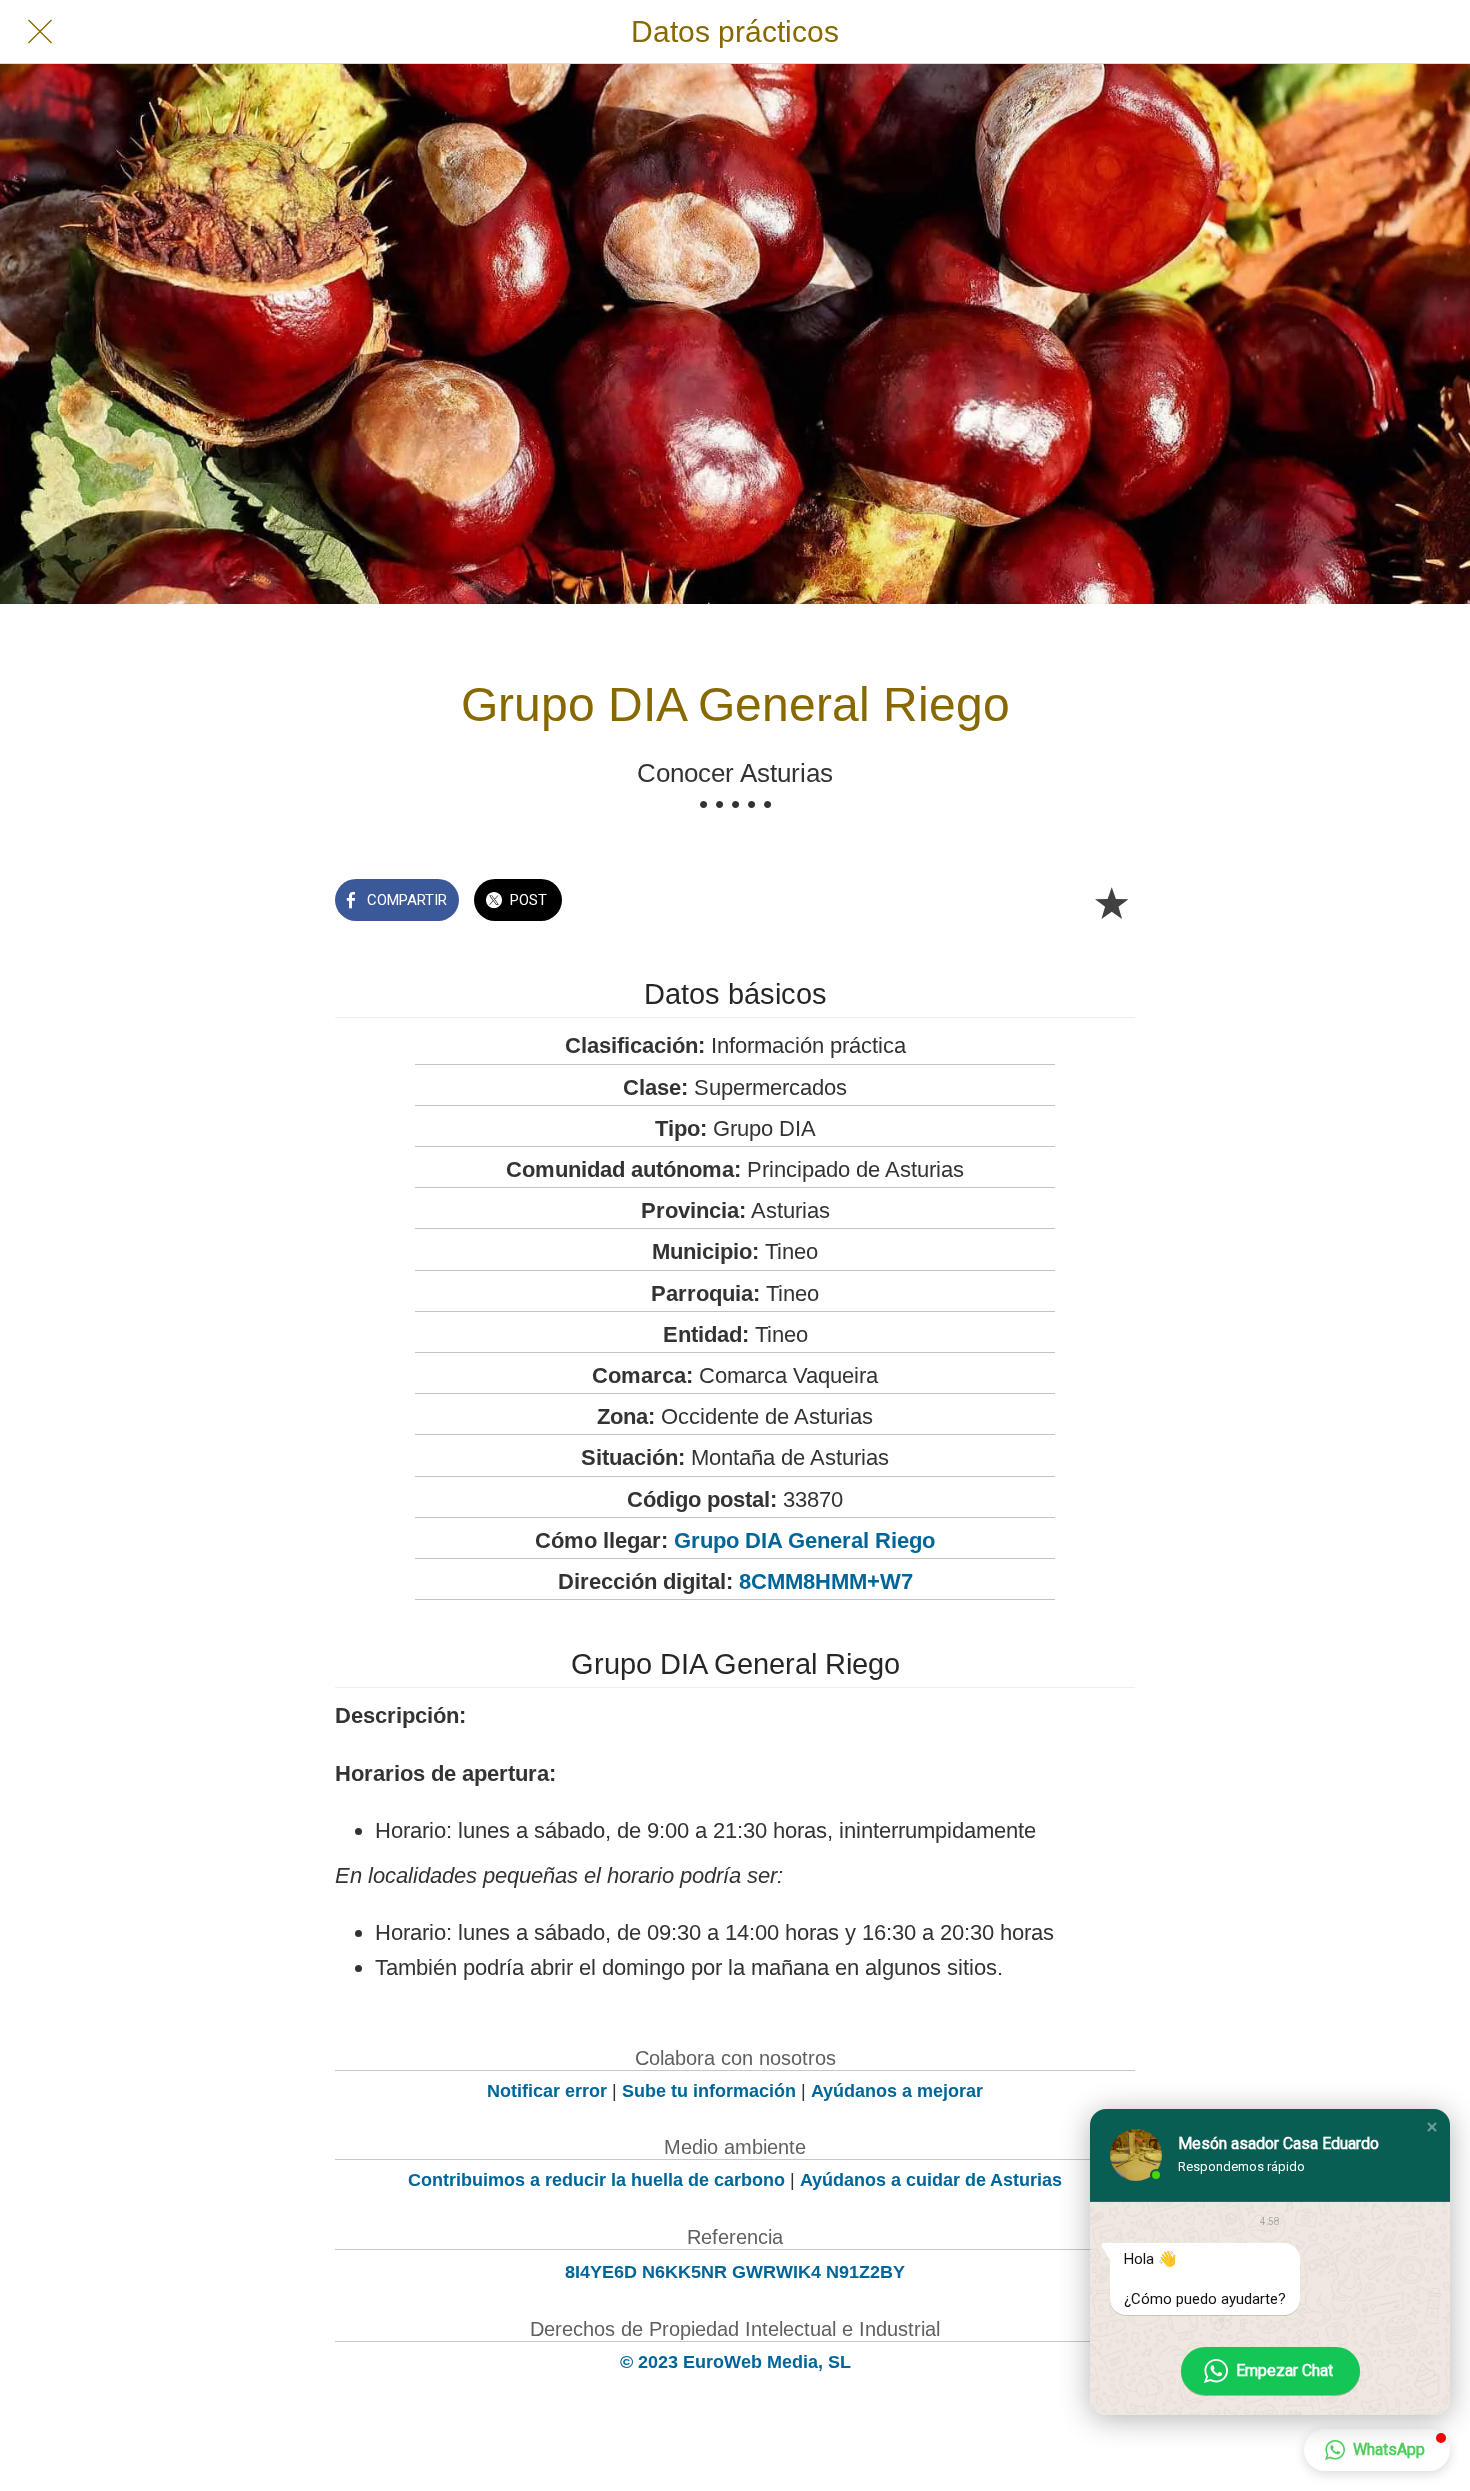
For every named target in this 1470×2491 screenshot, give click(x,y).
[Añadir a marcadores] (1111, 902)
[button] (1432, 2127)
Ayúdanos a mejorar (897, 2091)
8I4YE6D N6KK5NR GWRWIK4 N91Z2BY (735, 2272)
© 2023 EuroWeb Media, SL (735, 2362)
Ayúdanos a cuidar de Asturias (931, 2180)
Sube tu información (709, 2091)
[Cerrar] (40, 32)
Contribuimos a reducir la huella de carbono (596, 2180)
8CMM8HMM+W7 (826, 1581)
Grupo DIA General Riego (804, 1540)
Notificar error (547, 2091)
